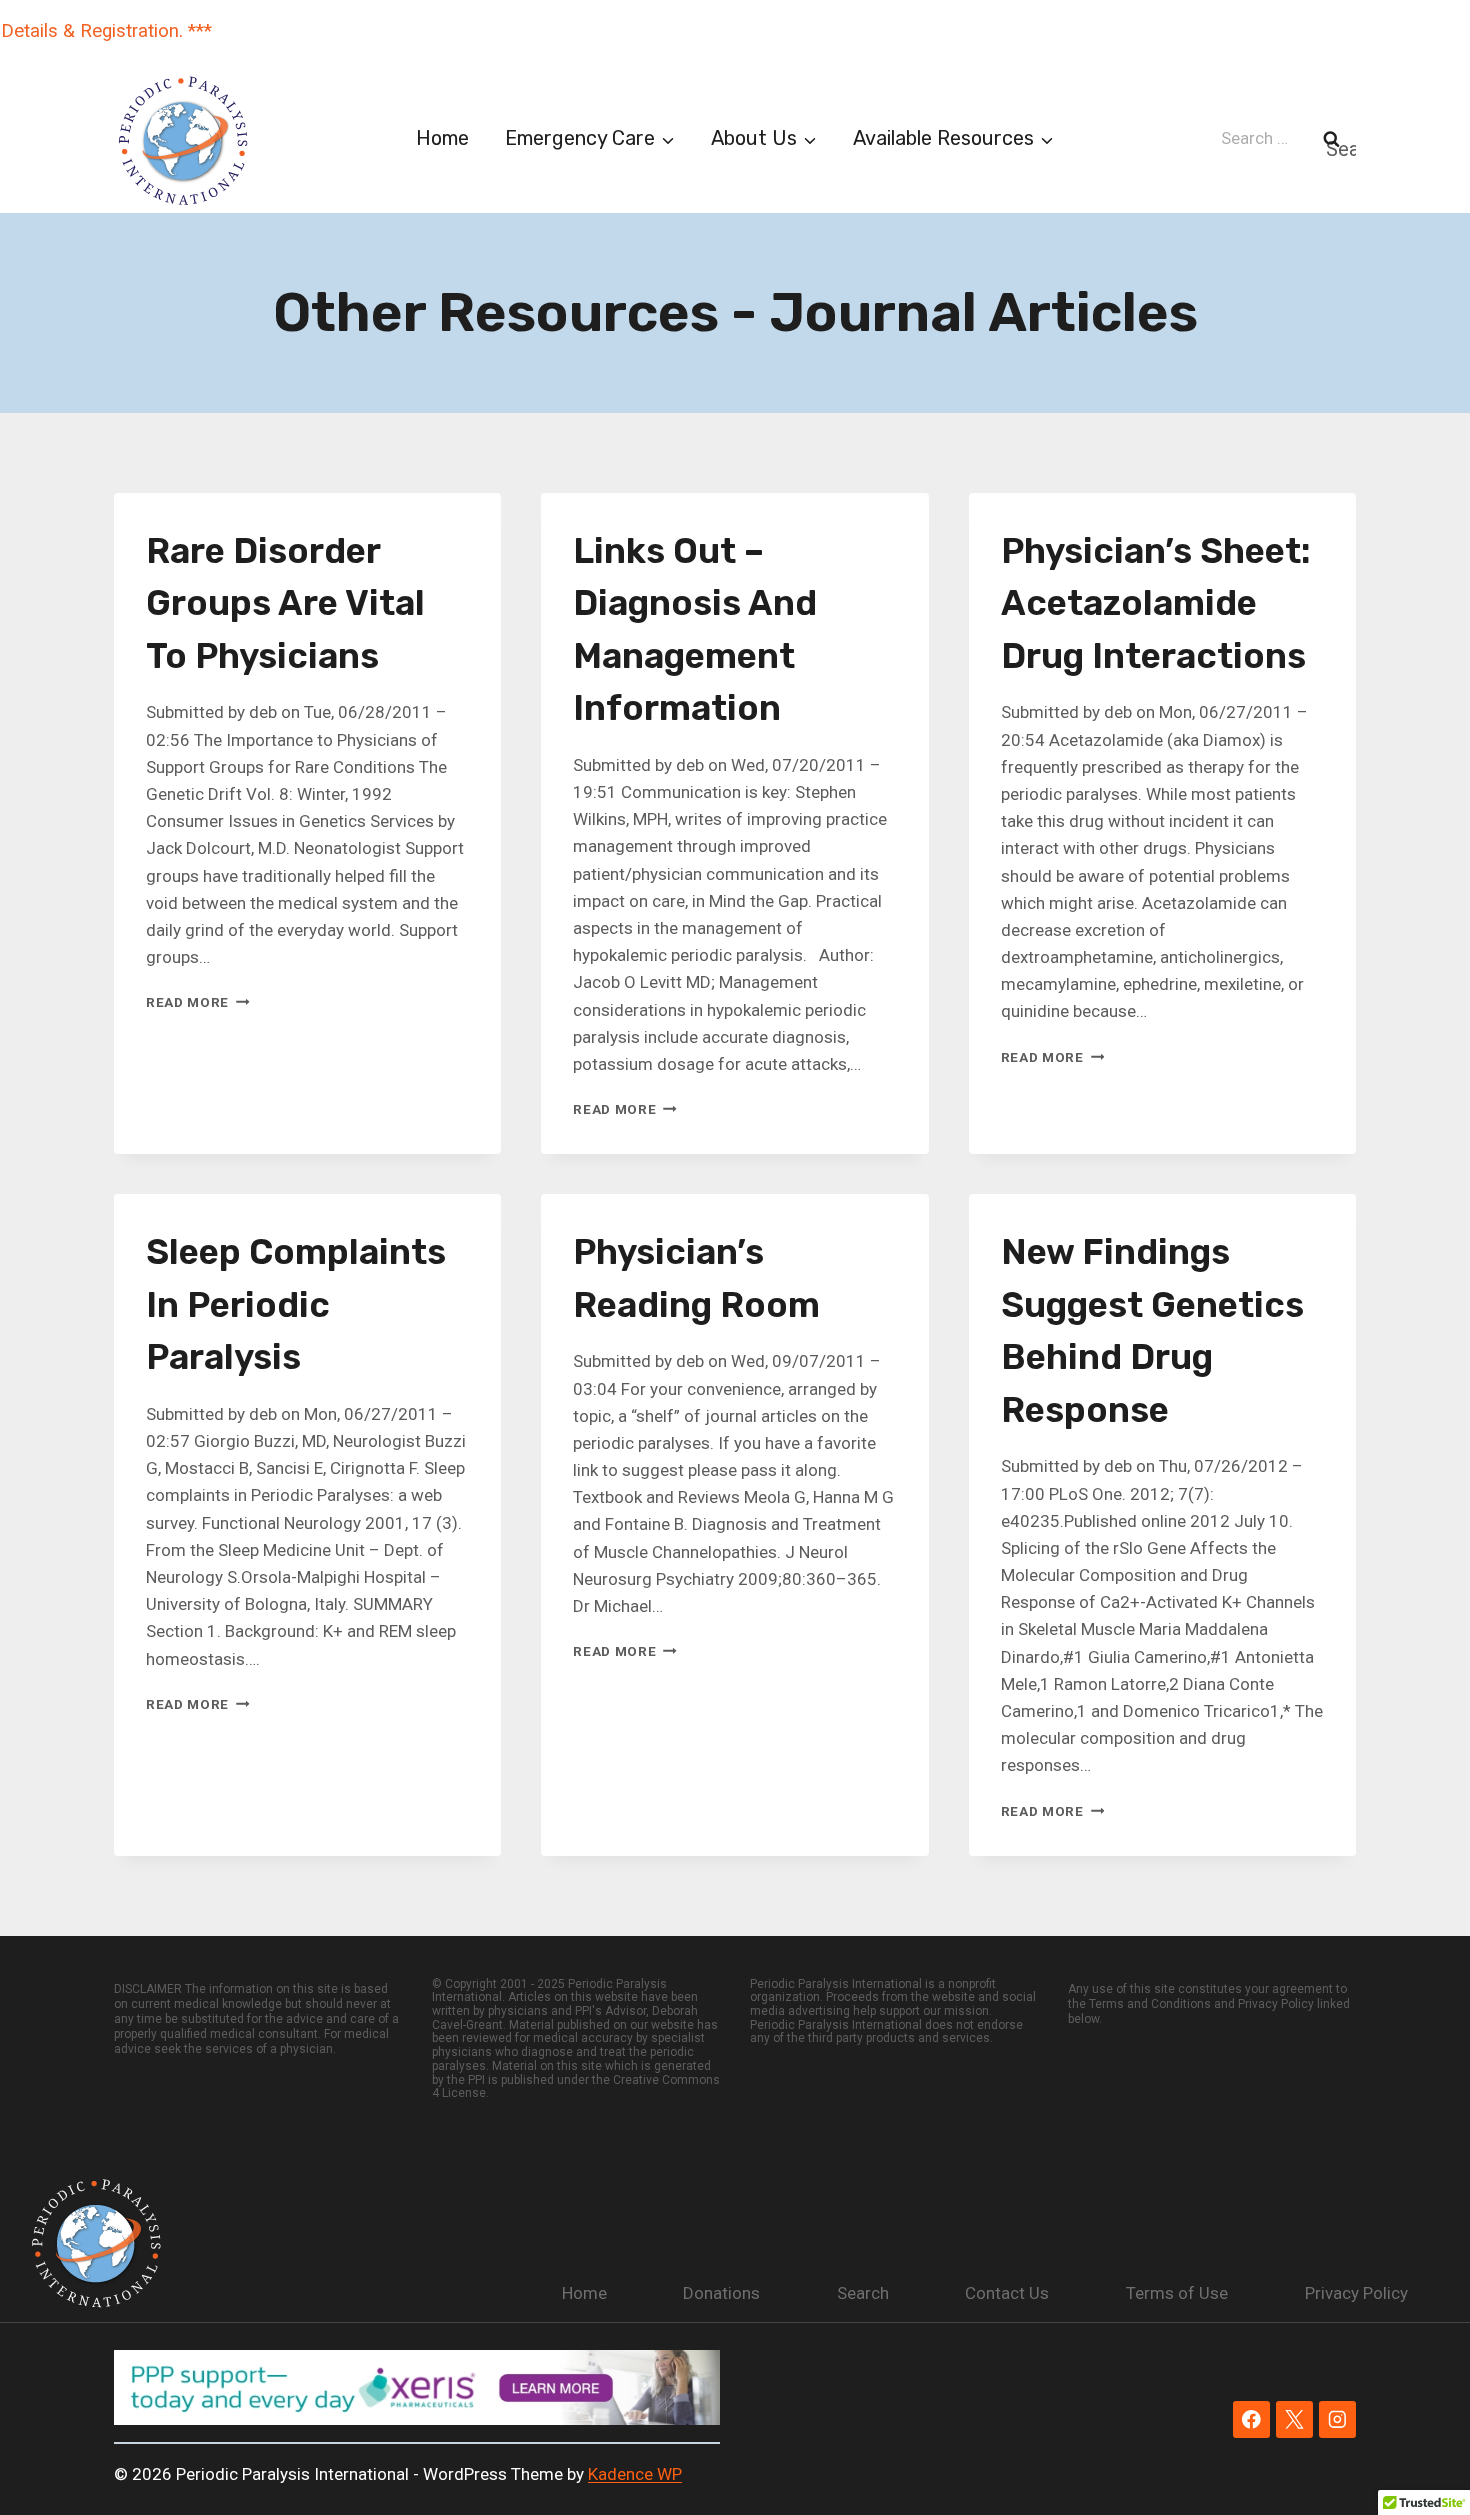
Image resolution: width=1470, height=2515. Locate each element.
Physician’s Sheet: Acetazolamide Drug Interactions (1156, 603)
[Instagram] (1337, 2419)
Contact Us (1007, 2293)
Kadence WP (635, 2474)
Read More (198, 1002)
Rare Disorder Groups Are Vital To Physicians (285, 603)
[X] (1294, 2419)
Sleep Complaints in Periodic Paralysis (296, 1304)
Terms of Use (1177, 2293)
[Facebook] (1251, 2419)
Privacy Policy (1356, 2293)
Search (863, 2293)
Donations (721, 2293)
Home (442, 138)
